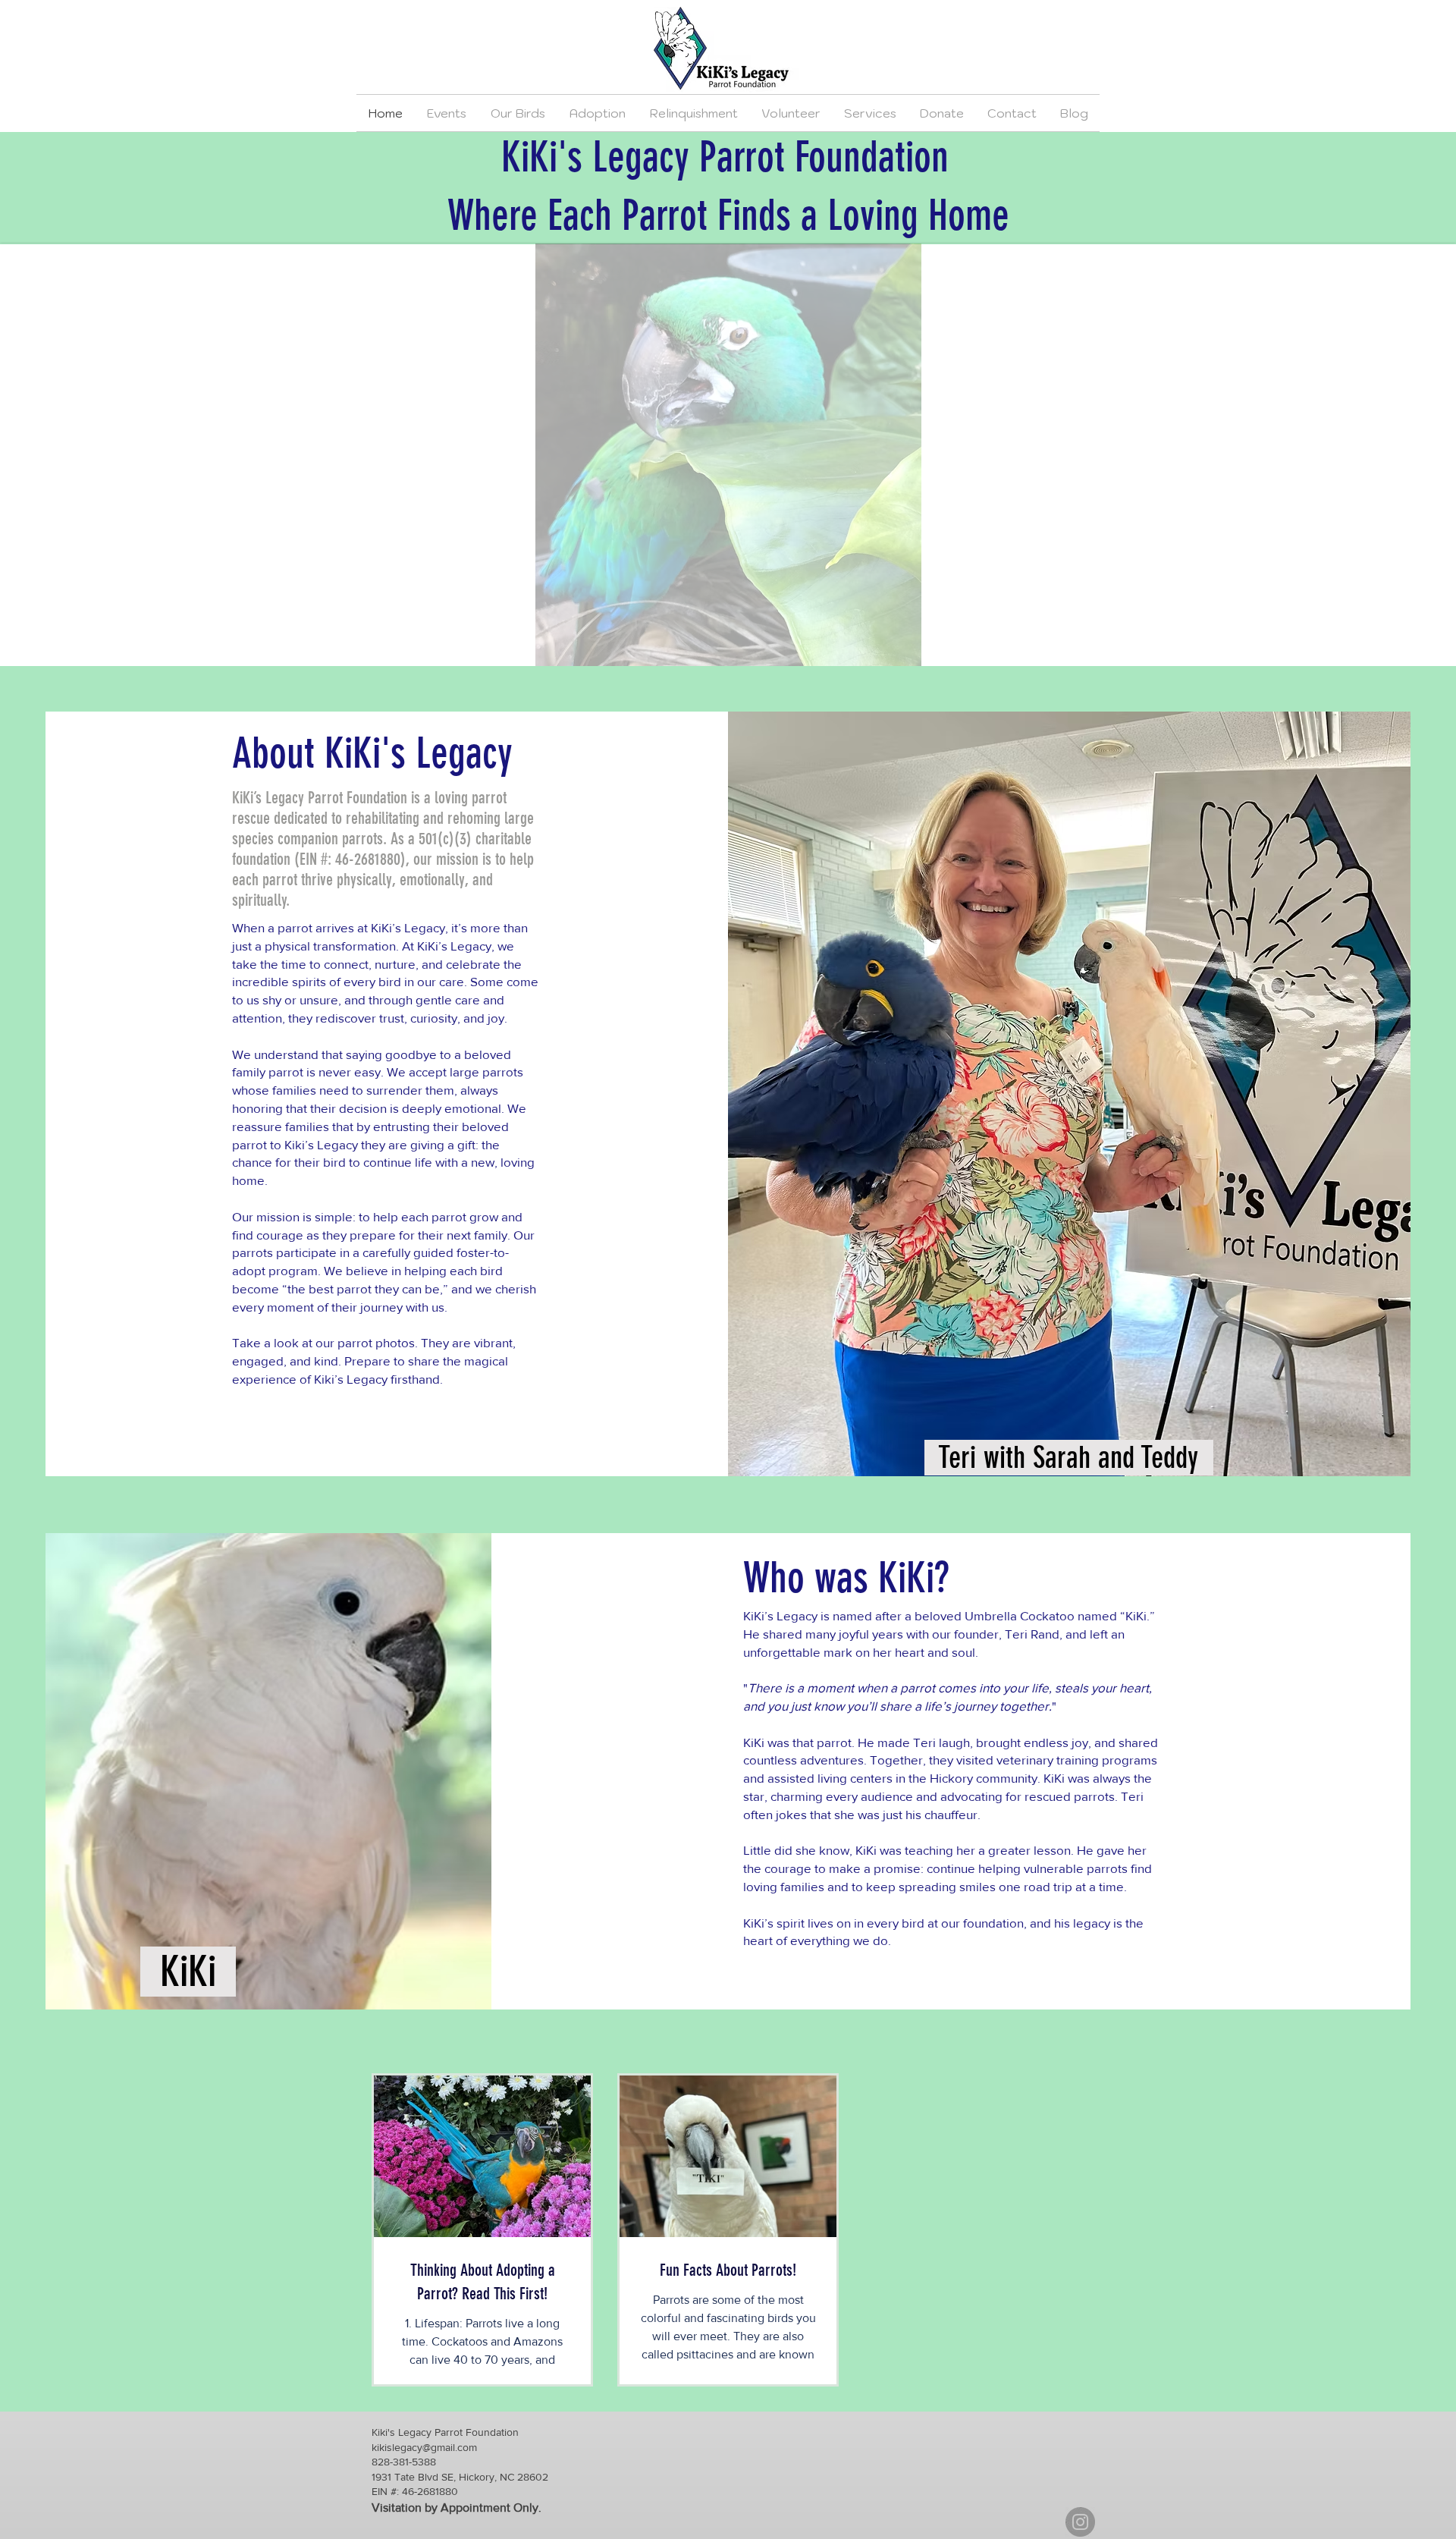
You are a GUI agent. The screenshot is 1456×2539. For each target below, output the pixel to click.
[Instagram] (1080, 2522)
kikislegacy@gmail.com (424, 2447)
